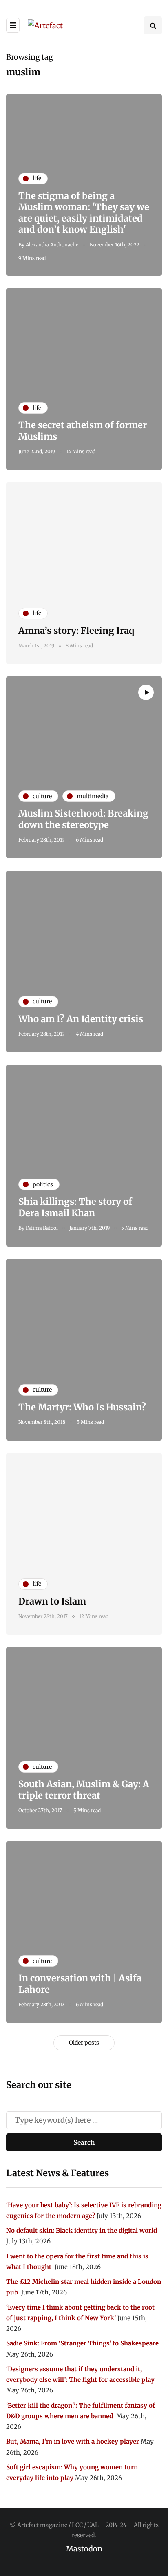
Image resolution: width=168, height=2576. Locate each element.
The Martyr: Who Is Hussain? (82, 1407)
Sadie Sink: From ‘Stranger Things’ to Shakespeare (82, 2343)
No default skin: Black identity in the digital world (82, 2230)
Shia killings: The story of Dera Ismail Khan (75, 1207)
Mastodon (84, 2549)
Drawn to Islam (52, 1601)
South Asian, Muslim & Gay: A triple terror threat (84, 1790)
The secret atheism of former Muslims (83, 431)
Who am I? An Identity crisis (81, 1019)
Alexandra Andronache (52, 245)
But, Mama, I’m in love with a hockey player (73, 2441)
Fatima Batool (42, 1228)
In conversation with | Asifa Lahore (80, 1984)
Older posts (84, 2043)
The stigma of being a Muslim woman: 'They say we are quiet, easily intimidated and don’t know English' (84, 213)
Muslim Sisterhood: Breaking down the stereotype (83, 819)
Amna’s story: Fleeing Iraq (76, 631)
